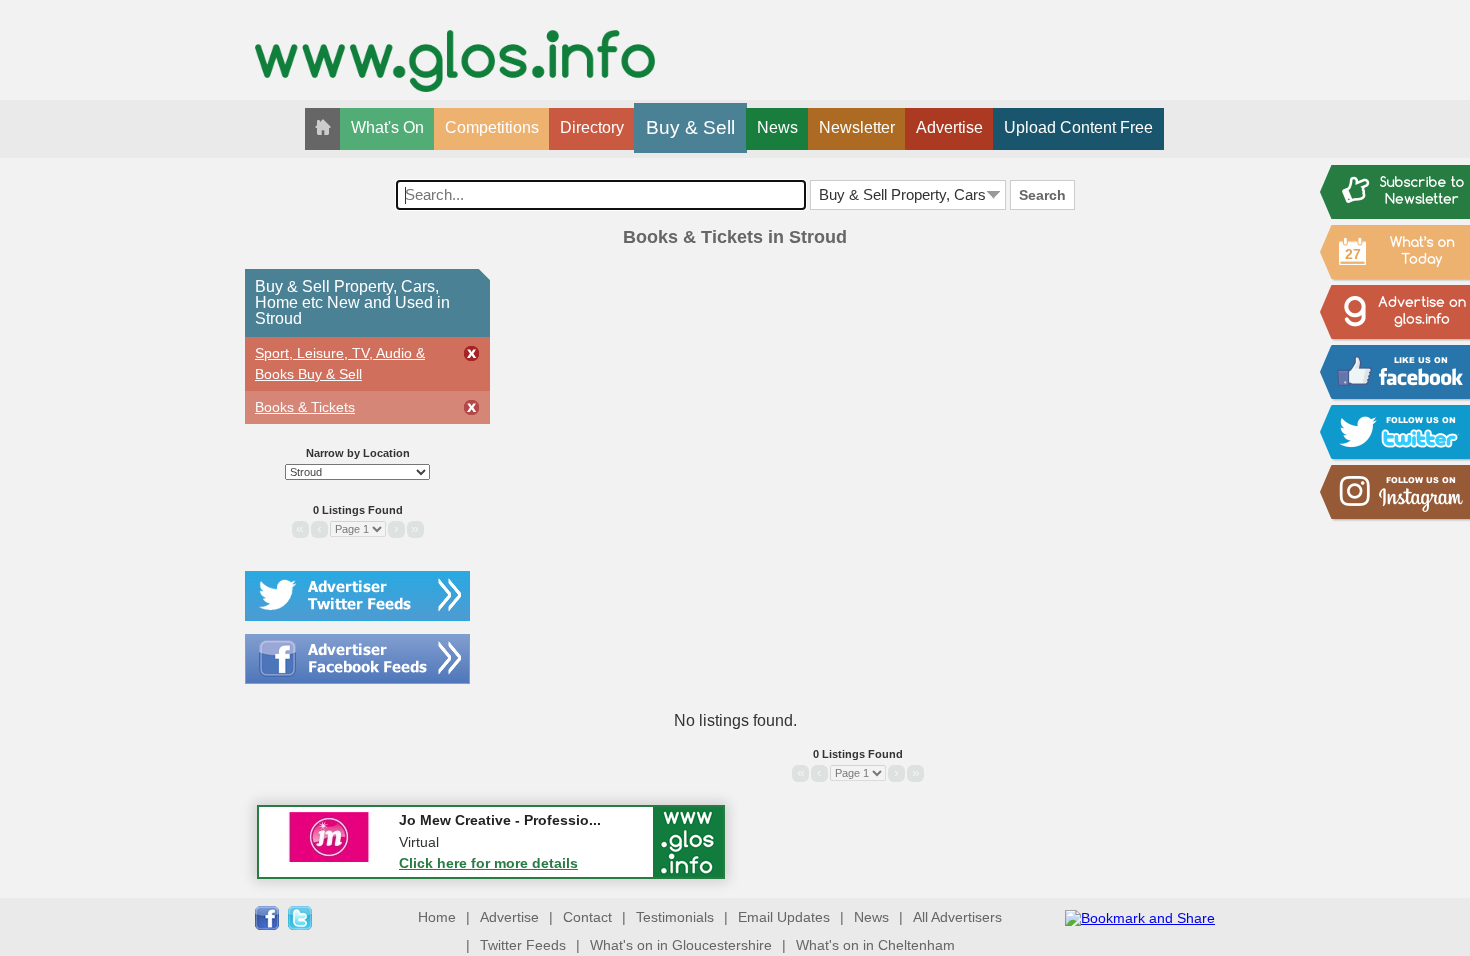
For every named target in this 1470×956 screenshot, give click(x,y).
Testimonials (675, 917)
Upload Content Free (1078, 127)
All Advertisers (957, 917)
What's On (387, 127)
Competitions (492, 127)
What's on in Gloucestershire (681, 945)
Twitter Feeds (523, 945)
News (777, 127)
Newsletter (857, 127)
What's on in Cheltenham (875, 945)
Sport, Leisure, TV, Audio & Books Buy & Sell (340, 363)
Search (1042, 195)
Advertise (949, 127)
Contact (587, 917)
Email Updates (784, 917)
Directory (592, 127)
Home (437, 917)
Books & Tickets (305, 407)
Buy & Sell (690, 127)
